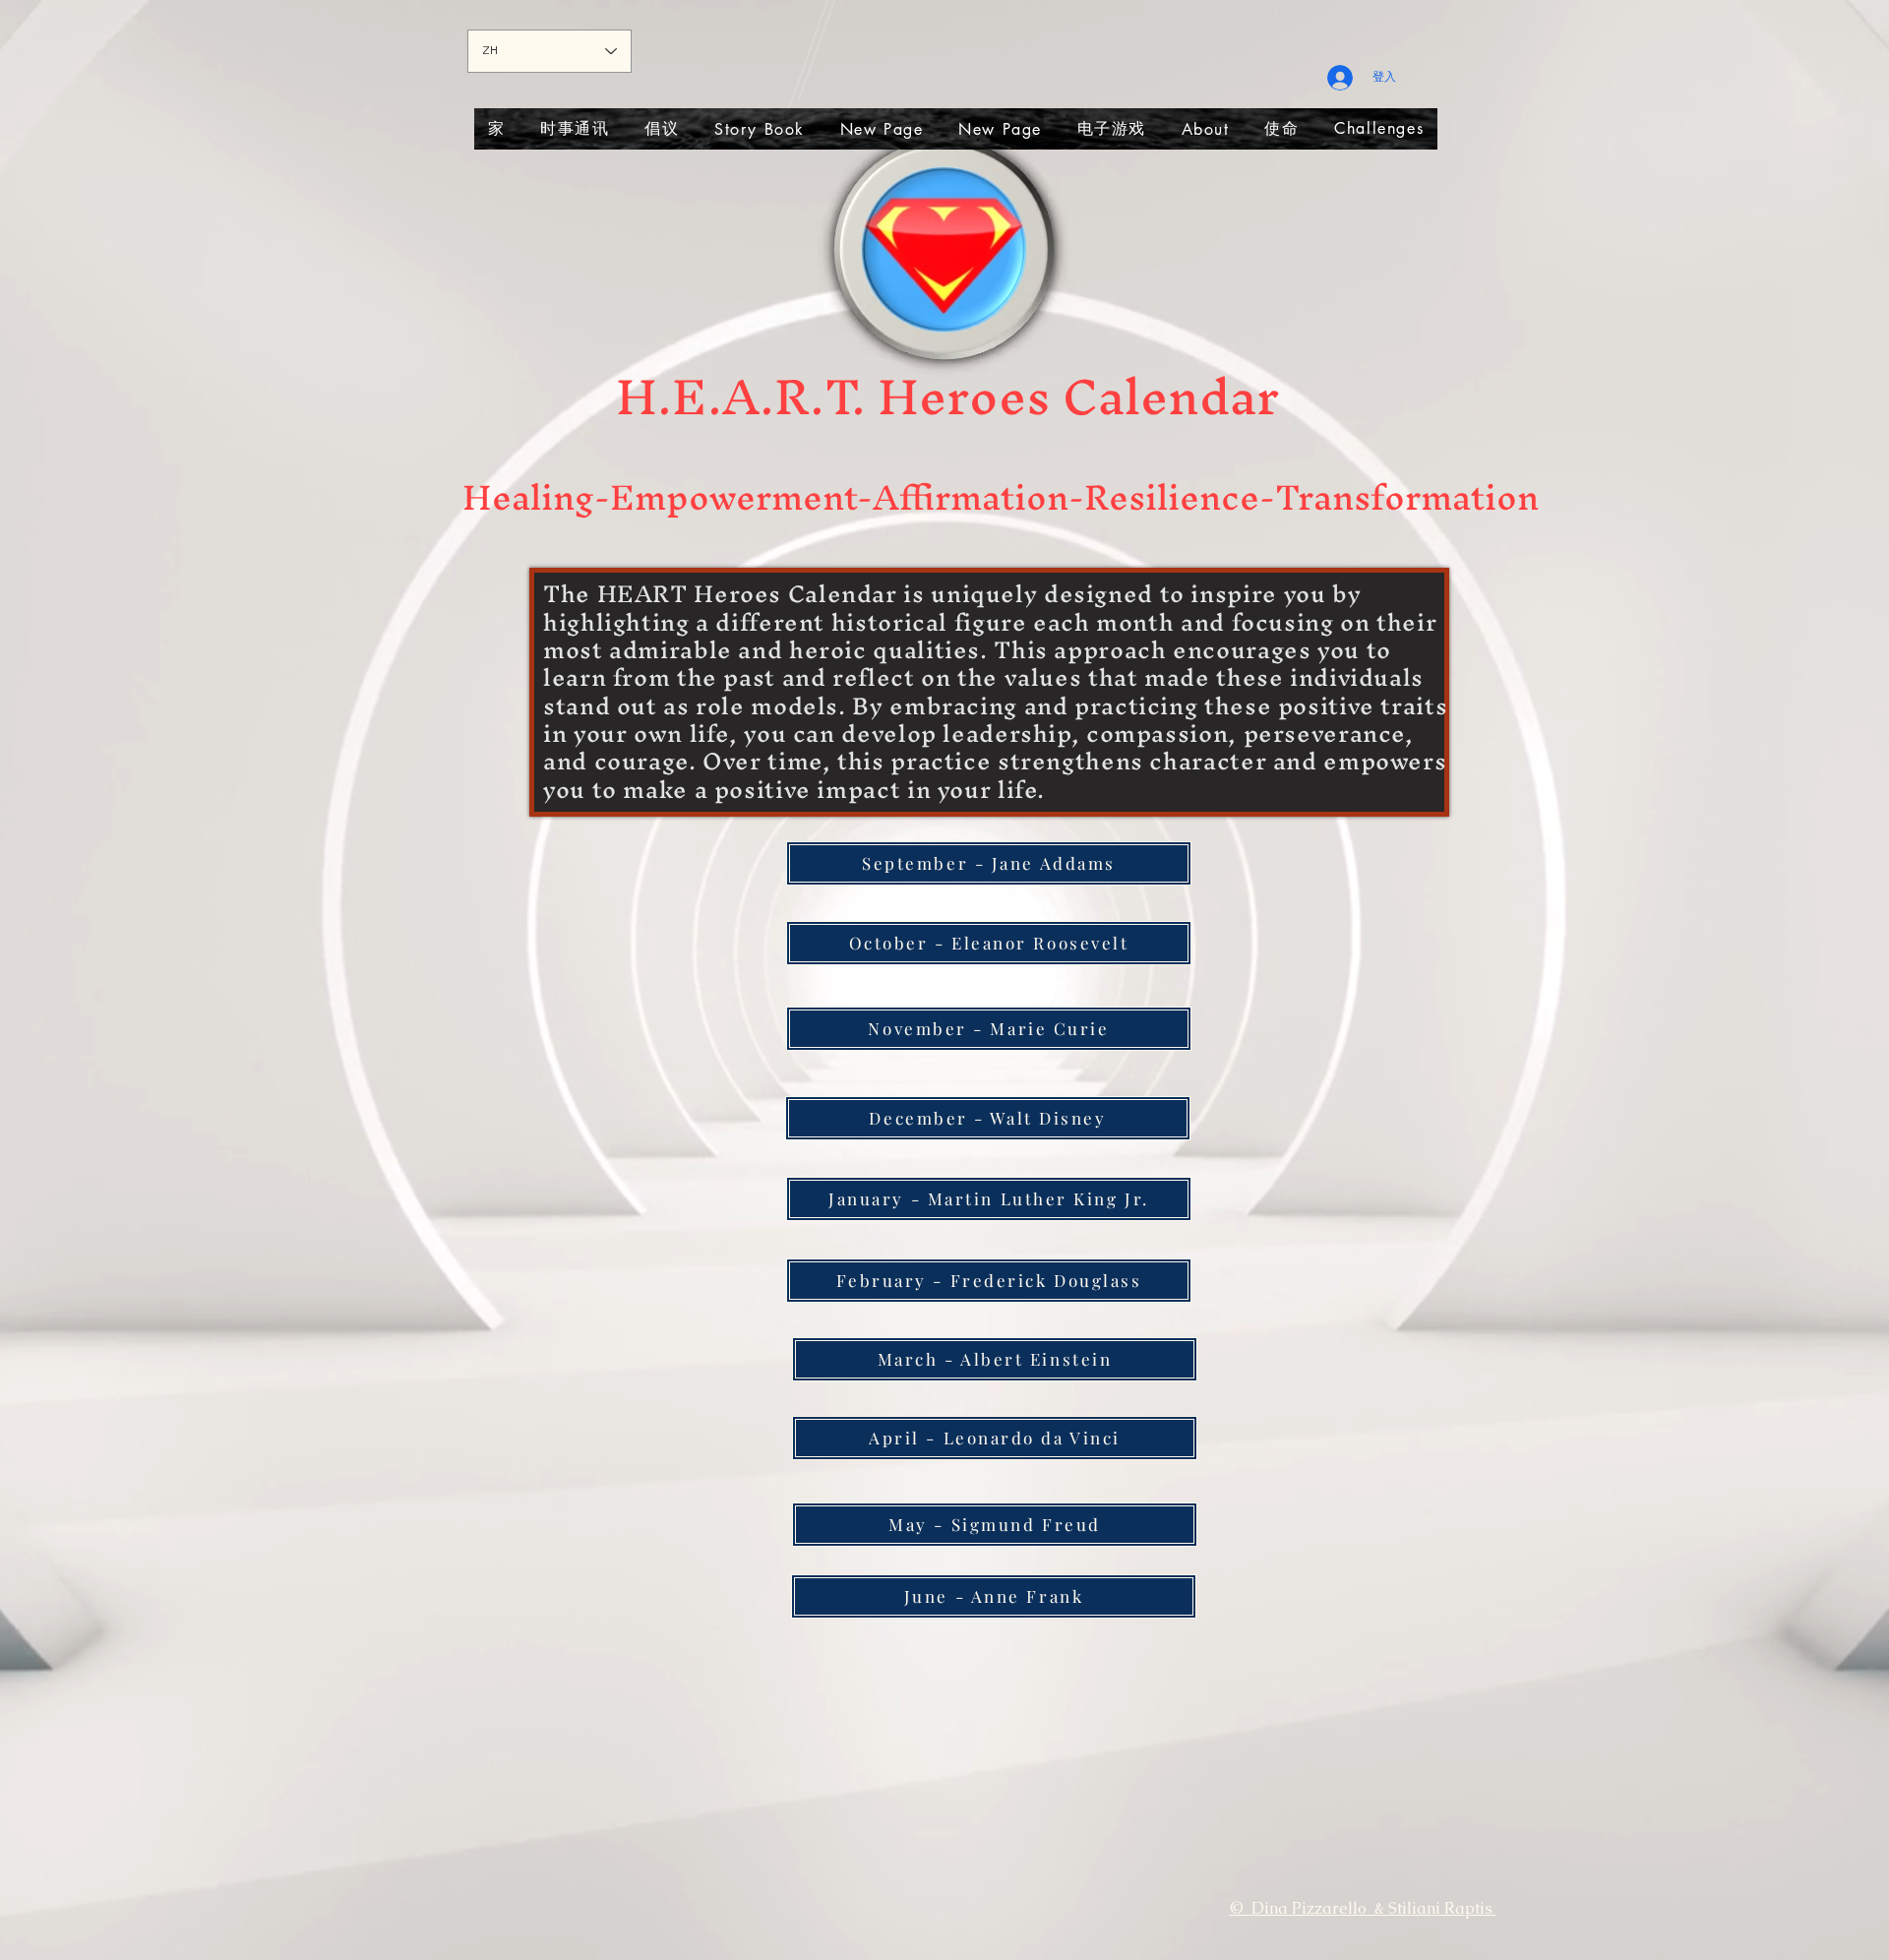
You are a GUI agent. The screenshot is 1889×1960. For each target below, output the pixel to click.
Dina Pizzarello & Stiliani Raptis (1374, 1908)
